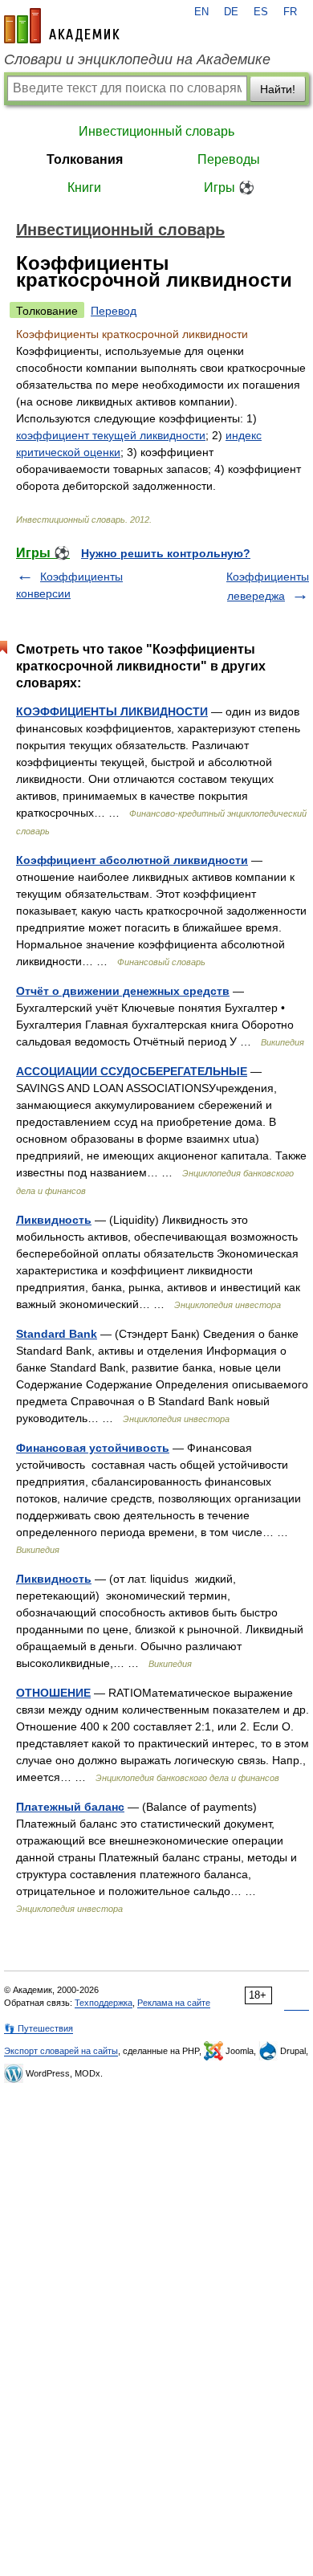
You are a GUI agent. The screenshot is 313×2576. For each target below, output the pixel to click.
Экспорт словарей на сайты (61, 2051)
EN (201, 12)
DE (231, 12)
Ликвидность (54, 1220)
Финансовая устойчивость (93, 1448)
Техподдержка (104, 2003)
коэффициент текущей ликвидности (111, 435)
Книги (84, 187)
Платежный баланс (70, 1807)
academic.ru (62, 26)
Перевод (114, 311)
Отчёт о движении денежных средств (123, 991)
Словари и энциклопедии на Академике (137, 59)
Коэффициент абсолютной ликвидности (132, 860)
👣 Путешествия (39, 2028)
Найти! (278, 89)
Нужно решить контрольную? (166, 553)
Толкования (85, 159)
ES (261, 12)
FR (290, 12)
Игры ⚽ (229, 187)
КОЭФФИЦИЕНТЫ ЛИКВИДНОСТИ (112, 711)
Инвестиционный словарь (156, 131)
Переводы (229, 159)
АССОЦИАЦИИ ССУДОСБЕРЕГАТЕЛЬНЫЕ (132, 1071)
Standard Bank (57, 1334)
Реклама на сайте (174, 2003)
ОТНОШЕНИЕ (53, 1693)
